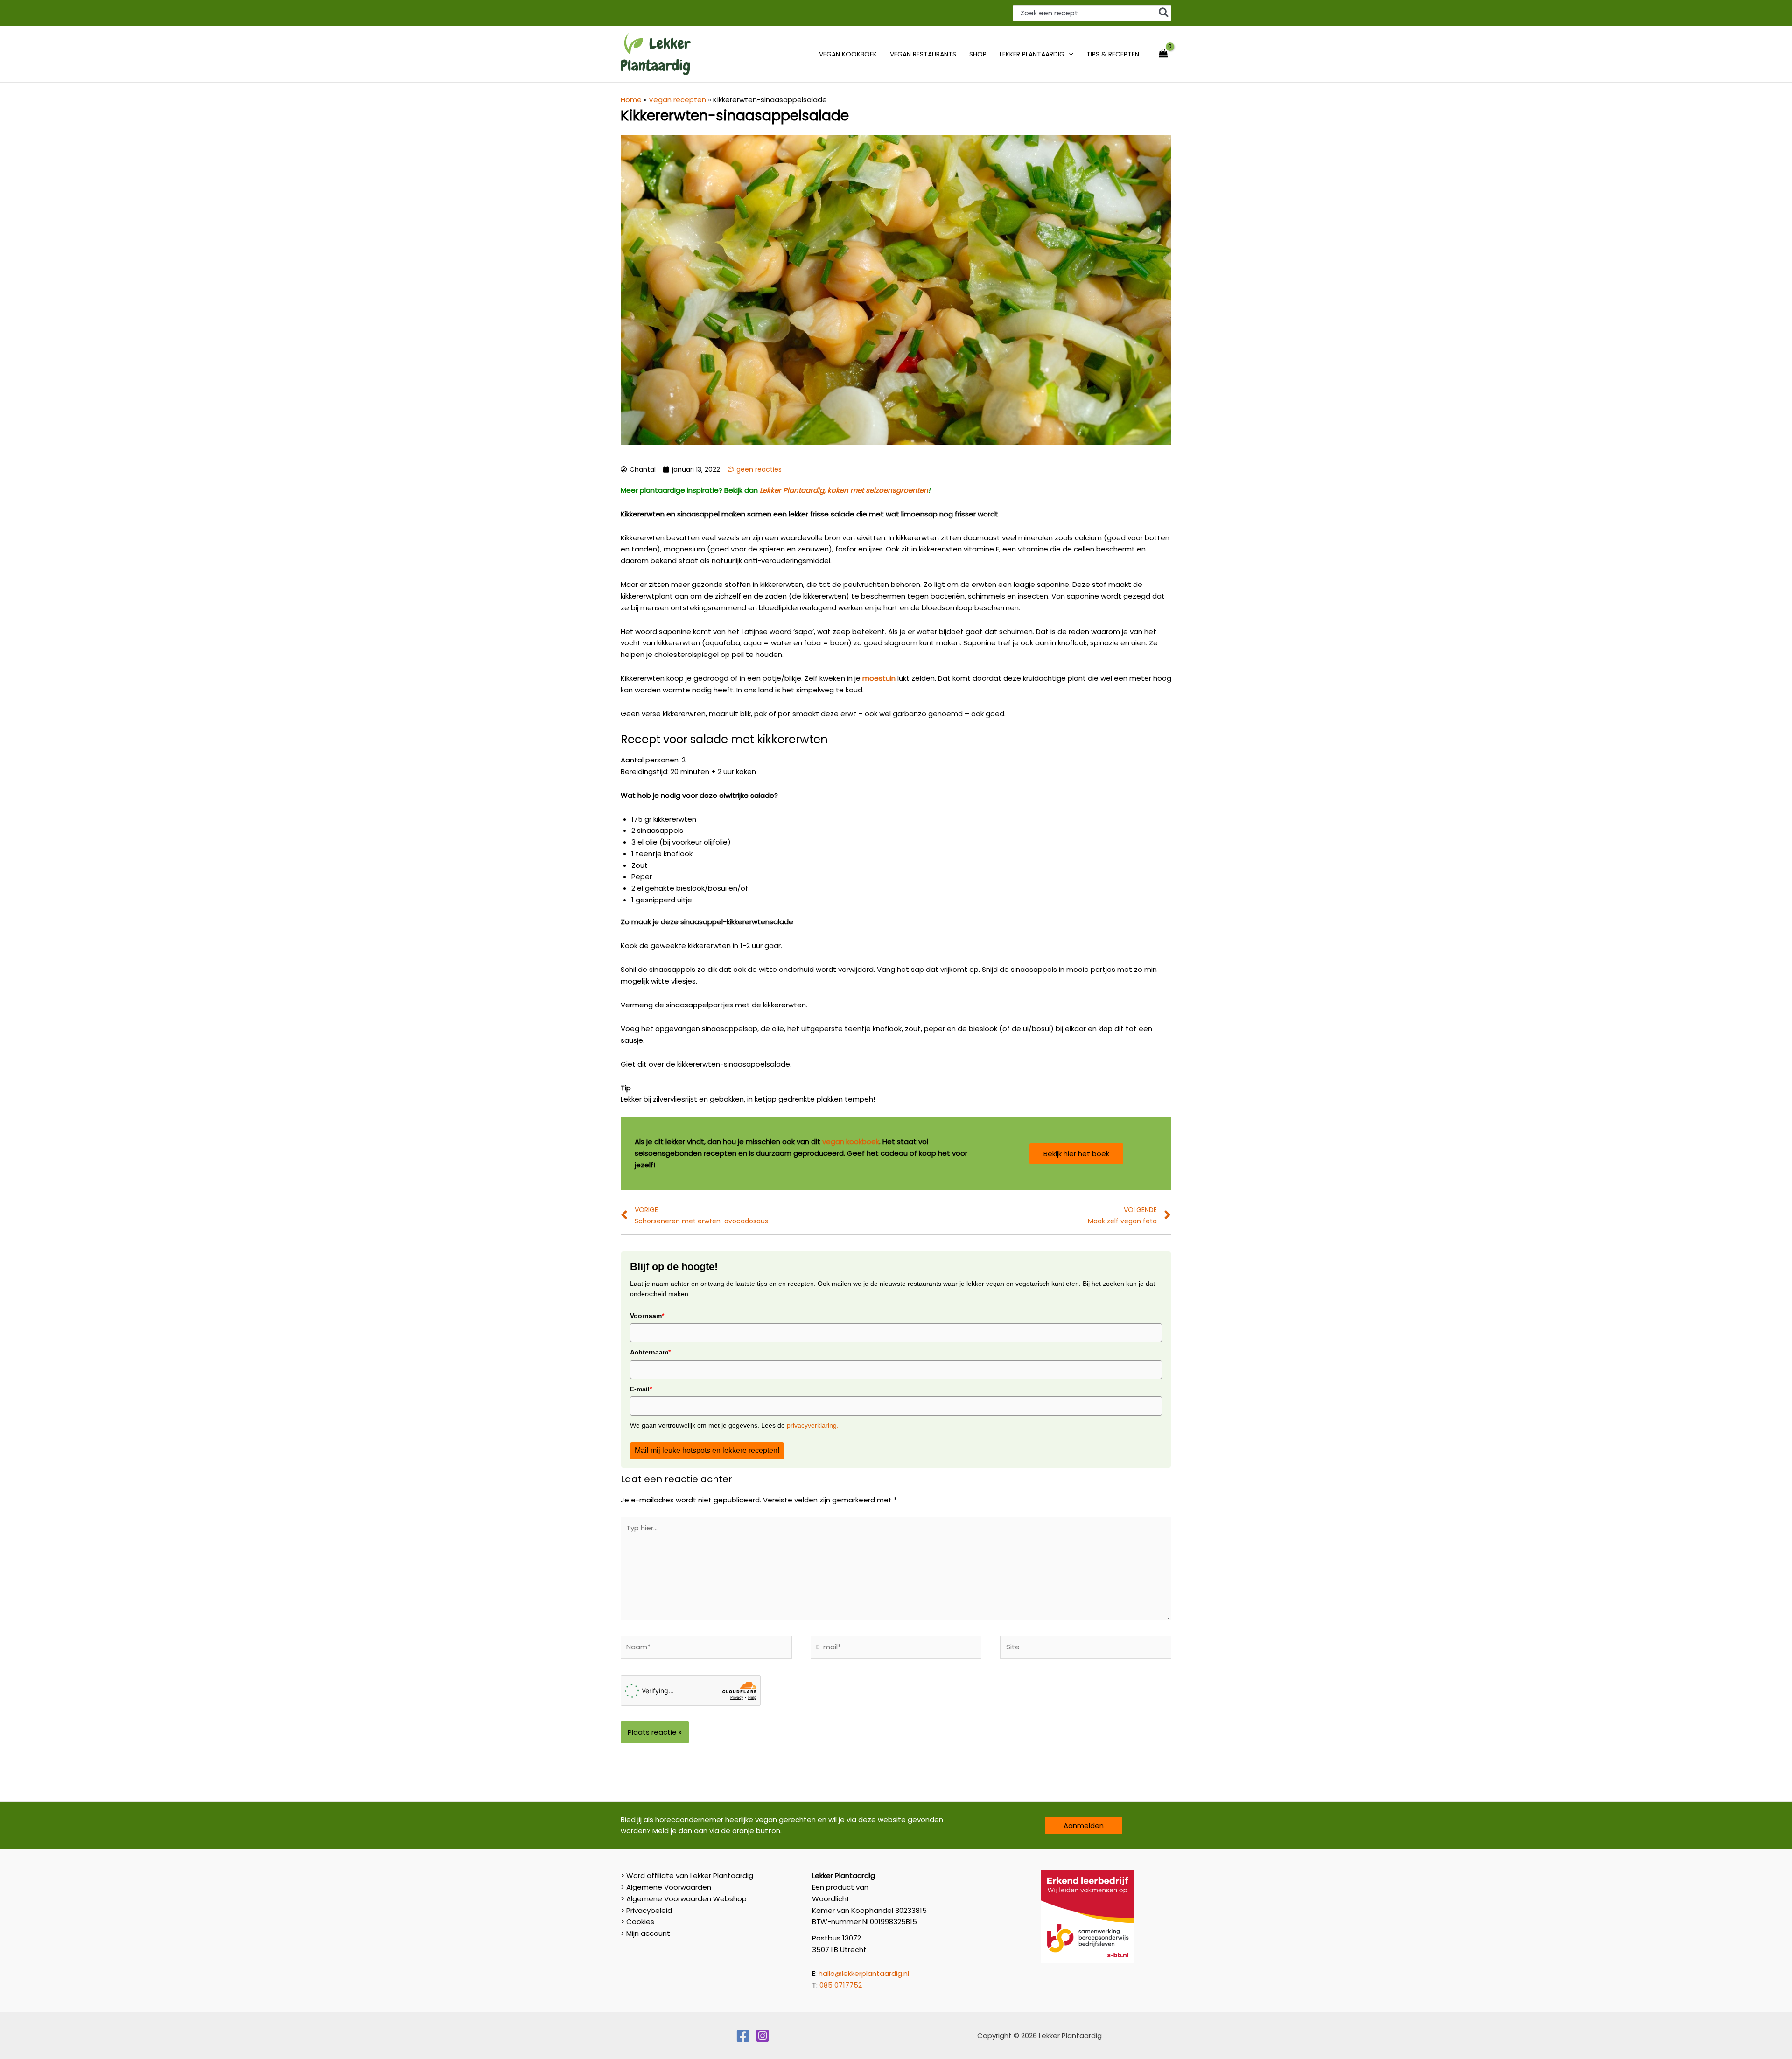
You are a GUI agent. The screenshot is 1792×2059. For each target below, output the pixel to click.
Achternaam (650, 1352)
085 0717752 (841, 1985)
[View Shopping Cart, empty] (1163, 54)
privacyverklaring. (812, 1425)
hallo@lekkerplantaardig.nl (864, 1973)
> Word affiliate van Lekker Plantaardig (687, 1875)
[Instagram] (763, 2036)
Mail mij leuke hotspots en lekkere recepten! (707, 1450)
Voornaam (647, 1316)
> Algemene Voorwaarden (666, 1887)
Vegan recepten (677, 100)
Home (631, 100)
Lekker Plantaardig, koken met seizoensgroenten (844, 490)
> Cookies (637, 1922)
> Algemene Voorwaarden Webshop (684, 1899)
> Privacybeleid (646, 1910)
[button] (1069, 54)
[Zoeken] (1164, 13)
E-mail (641, 1389)
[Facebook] (743, 2036)
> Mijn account (645, 1933)
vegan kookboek (851, 1141)
